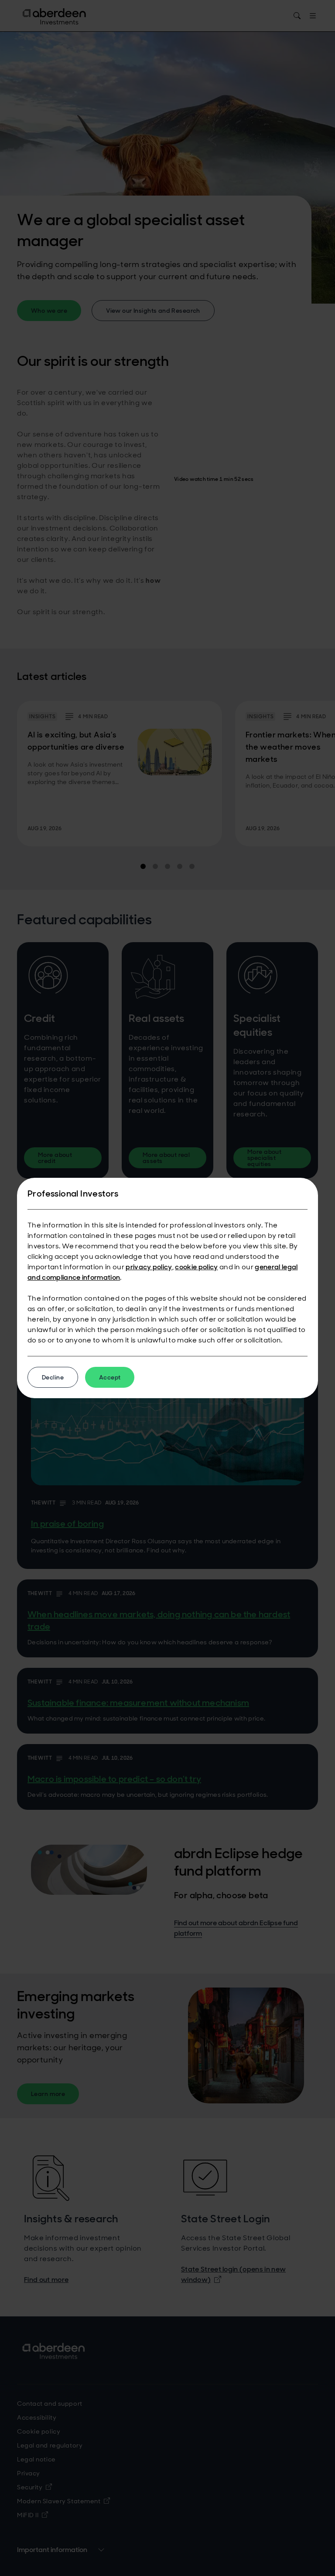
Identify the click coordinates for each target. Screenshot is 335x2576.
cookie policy (196, 1267)
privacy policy (149, 1267)
